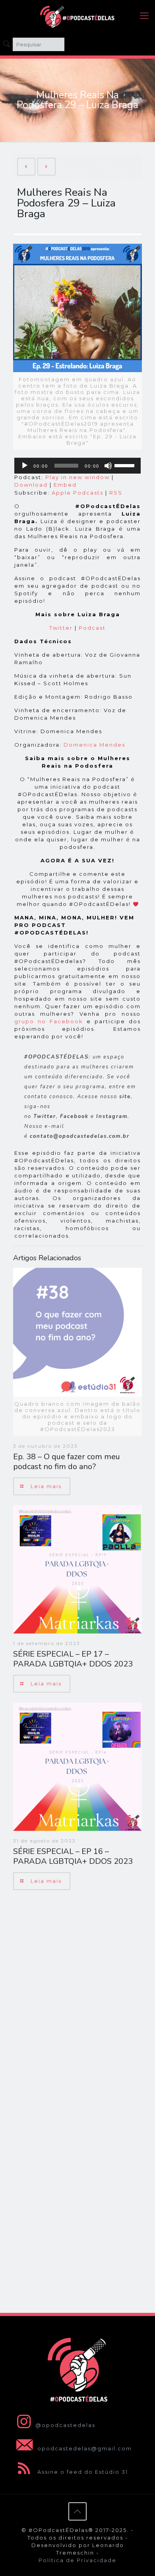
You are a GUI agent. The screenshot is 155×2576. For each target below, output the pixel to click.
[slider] (126, 465)
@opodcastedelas (65, 2425)
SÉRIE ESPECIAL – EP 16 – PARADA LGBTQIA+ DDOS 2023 (73, 1856)
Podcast (92, 628)
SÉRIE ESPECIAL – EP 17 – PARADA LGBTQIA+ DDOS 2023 (73, 1659)
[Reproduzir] (25, 466)
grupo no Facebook (49, 1021)
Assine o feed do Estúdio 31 (82, 2472)
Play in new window (77, 477)
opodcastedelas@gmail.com (84, 2448)
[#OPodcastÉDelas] (77, 16)
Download (31, 485)
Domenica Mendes (94, 745)
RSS (116, 493)
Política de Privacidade (77, 2560)
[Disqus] (77, 1999)
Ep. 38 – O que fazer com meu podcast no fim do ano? (67, 1462)
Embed (65, 485)
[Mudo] (108, 466)
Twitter (61, 628)
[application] (77, 466)
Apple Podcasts (77, 493)
